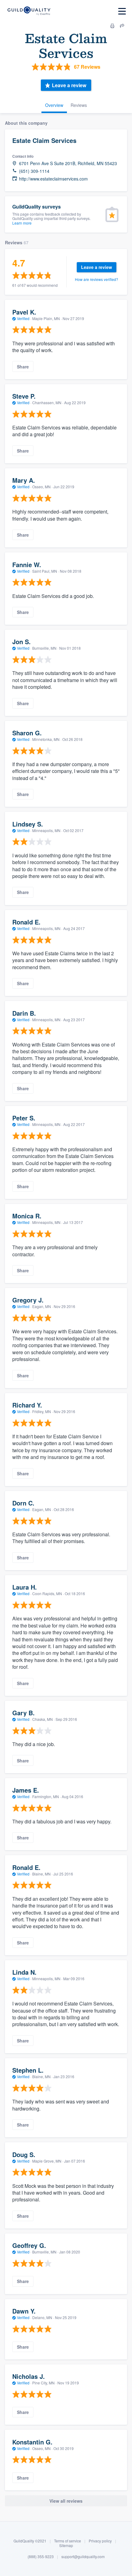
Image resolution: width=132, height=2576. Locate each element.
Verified (23, 318)
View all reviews (66, 2501)
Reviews (79, 105)
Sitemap (66, 2545)
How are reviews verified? (97, 279)
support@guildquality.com (83, 2556)
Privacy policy (100, 2541)
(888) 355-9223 (41, 2556)
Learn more (22, 223)
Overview (54, 105)
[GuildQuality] (29, 11)
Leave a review (69, 85)
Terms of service (68, 2541)
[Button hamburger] (122, 11)
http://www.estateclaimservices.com (53, 179)
